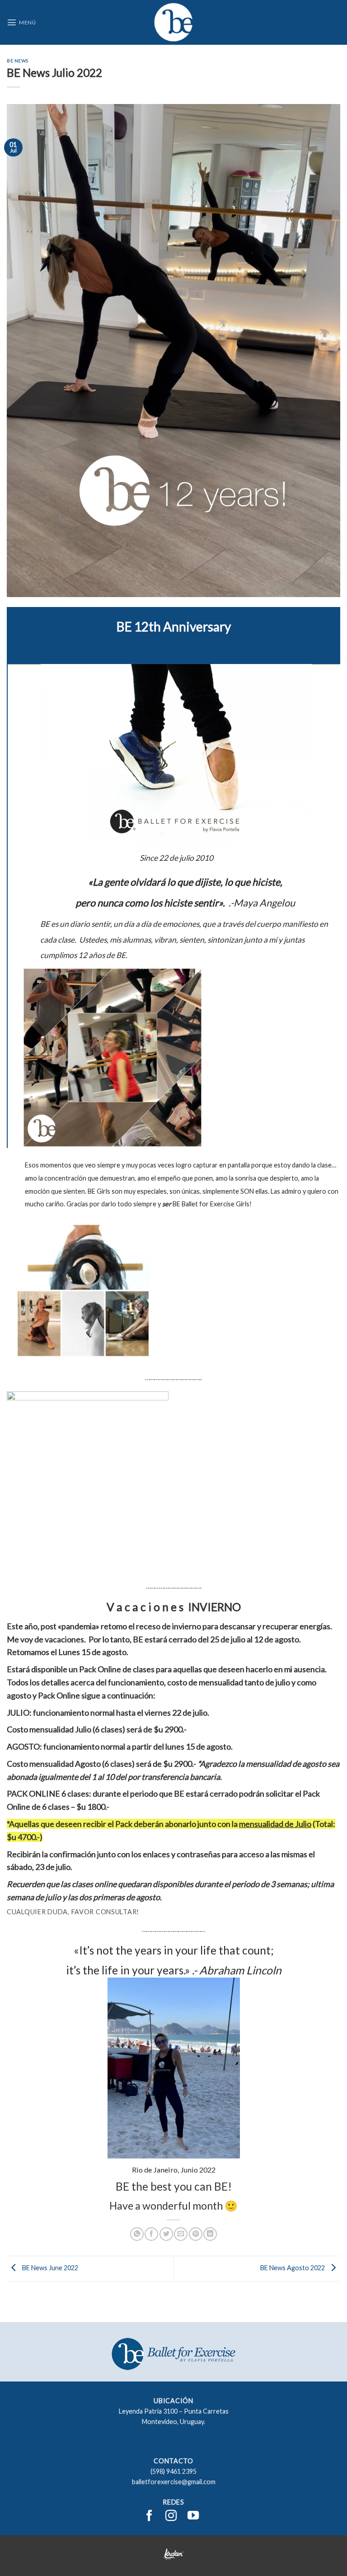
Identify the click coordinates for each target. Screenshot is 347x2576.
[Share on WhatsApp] (137, 2234)
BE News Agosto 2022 (293, 2268)
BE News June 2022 (49, 2268)
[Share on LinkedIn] (210, 2234)
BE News (18, 61)
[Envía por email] (181, 2234)
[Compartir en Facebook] (151, 2234)
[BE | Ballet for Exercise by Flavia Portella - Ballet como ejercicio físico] (173, 22)
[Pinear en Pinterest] (196, 2234)
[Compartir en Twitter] (166, 2234)
